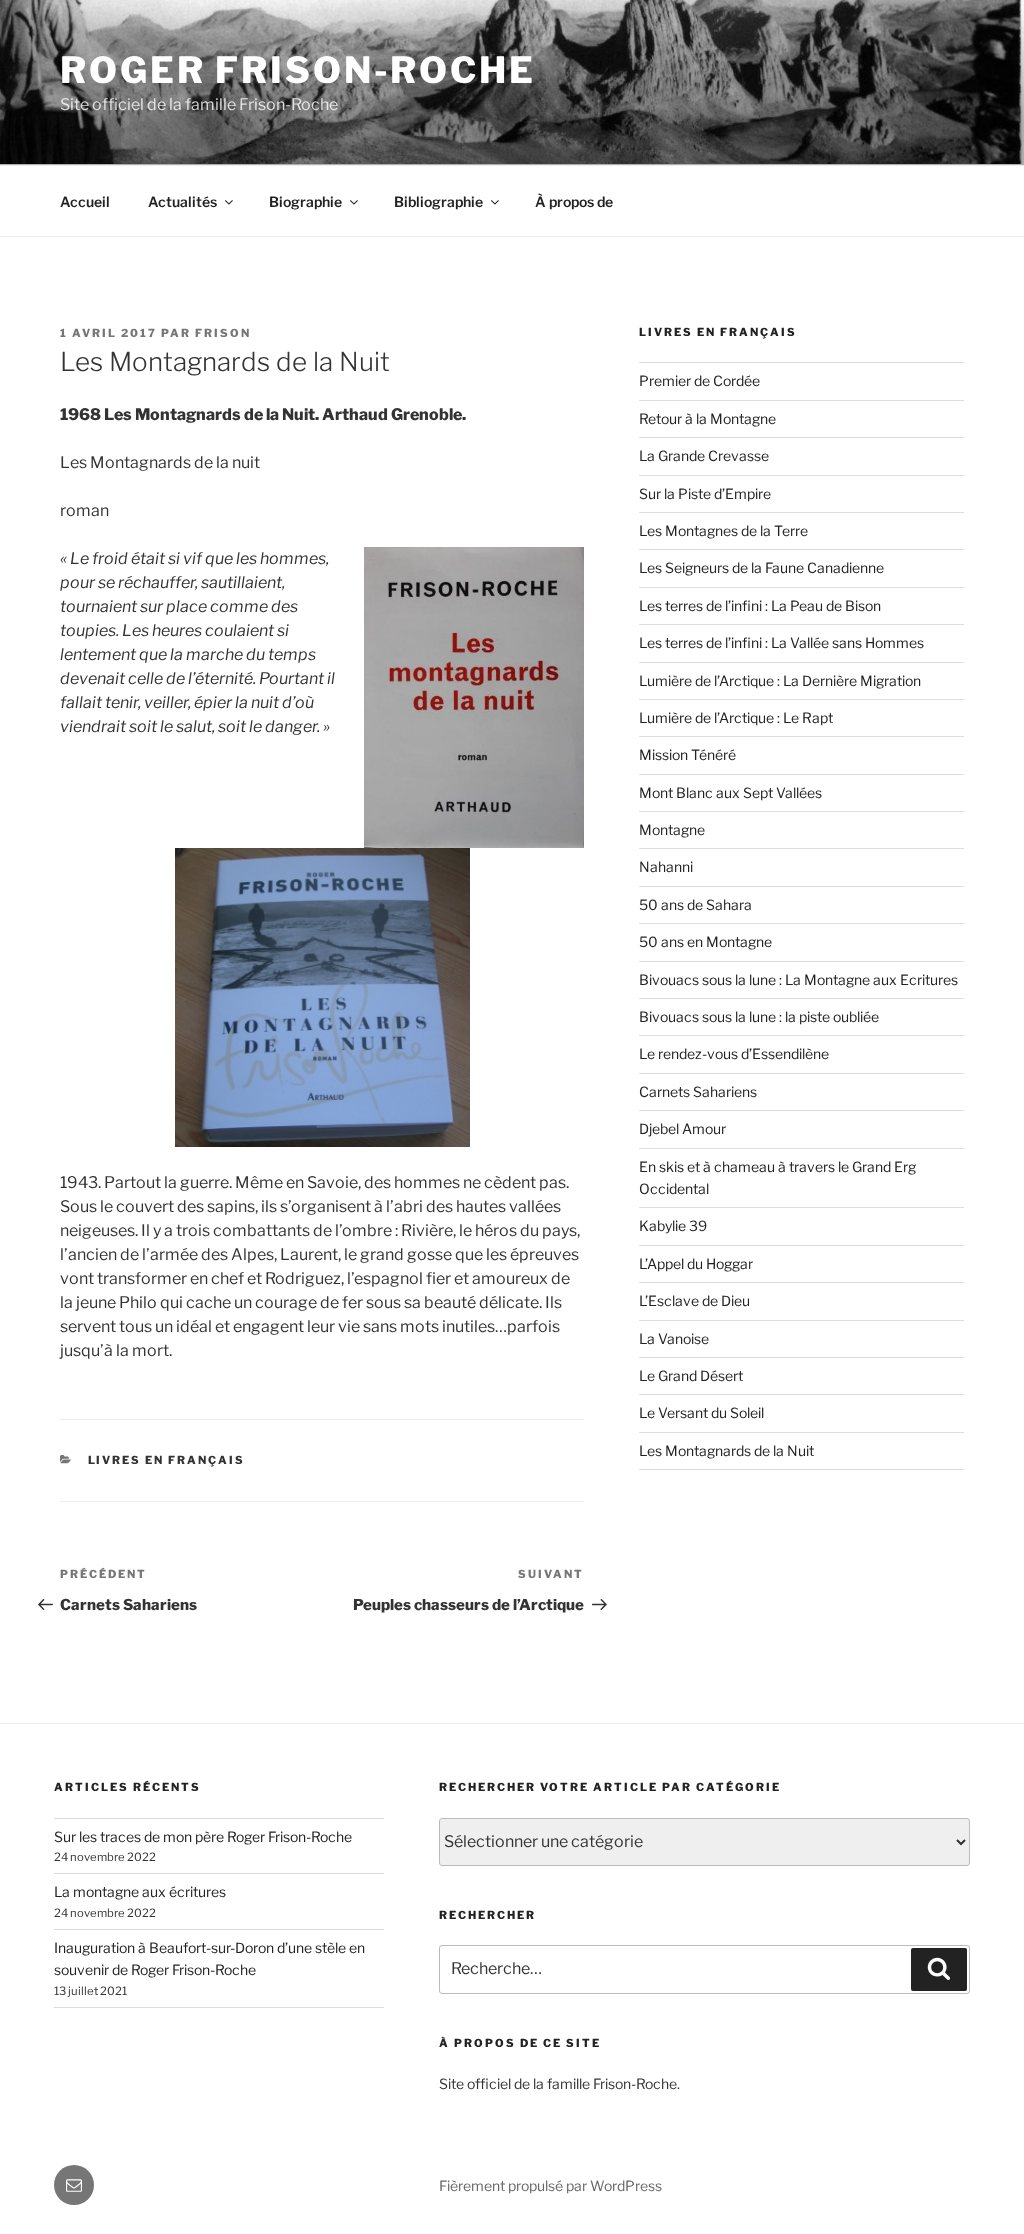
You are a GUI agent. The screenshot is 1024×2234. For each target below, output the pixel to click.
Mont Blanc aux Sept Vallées (730, 792)
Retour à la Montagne (707, 418)
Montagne (672, 829)
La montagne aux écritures (140, 1891)
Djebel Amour (682, 1128)
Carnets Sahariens (698, 1091)
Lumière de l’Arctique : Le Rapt (736, 717)
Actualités (182, 201)
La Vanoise (674, 1338)
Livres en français (167, 1460)
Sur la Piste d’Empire (705, 493)
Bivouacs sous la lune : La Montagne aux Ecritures (798, 979)
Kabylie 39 (673, 1225)
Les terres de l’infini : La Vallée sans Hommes (781, 642)
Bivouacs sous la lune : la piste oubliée (759, 1016)
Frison (223, 333)
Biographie (305, 201)
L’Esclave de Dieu (694, 1300)
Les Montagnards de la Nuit (726, 1450)
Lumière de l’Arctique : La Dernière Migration (780, 680)
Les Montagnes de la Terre (723, 530)
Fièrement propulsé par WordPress (550, 2185)
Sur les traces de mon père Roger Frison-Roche (203, 1836)
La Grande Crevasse (704, 455)
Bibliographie (438, 201)
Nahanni (666, 866)
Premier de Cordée (699, 380)
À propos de (574, 201)
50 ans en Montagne (705, 941)
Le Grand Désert (691, 1375)
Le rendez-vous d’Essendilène (734, 1053)
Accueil (85, 201)
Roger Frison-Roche (298, 70)
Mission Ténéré (687, 754)
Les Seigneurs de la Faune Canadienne (761, 567)
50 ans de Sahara (695, 904)
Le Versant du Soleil (701, 1412)
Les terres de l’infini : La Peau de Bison (760, 605)
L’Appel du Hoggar (696, 1263)
